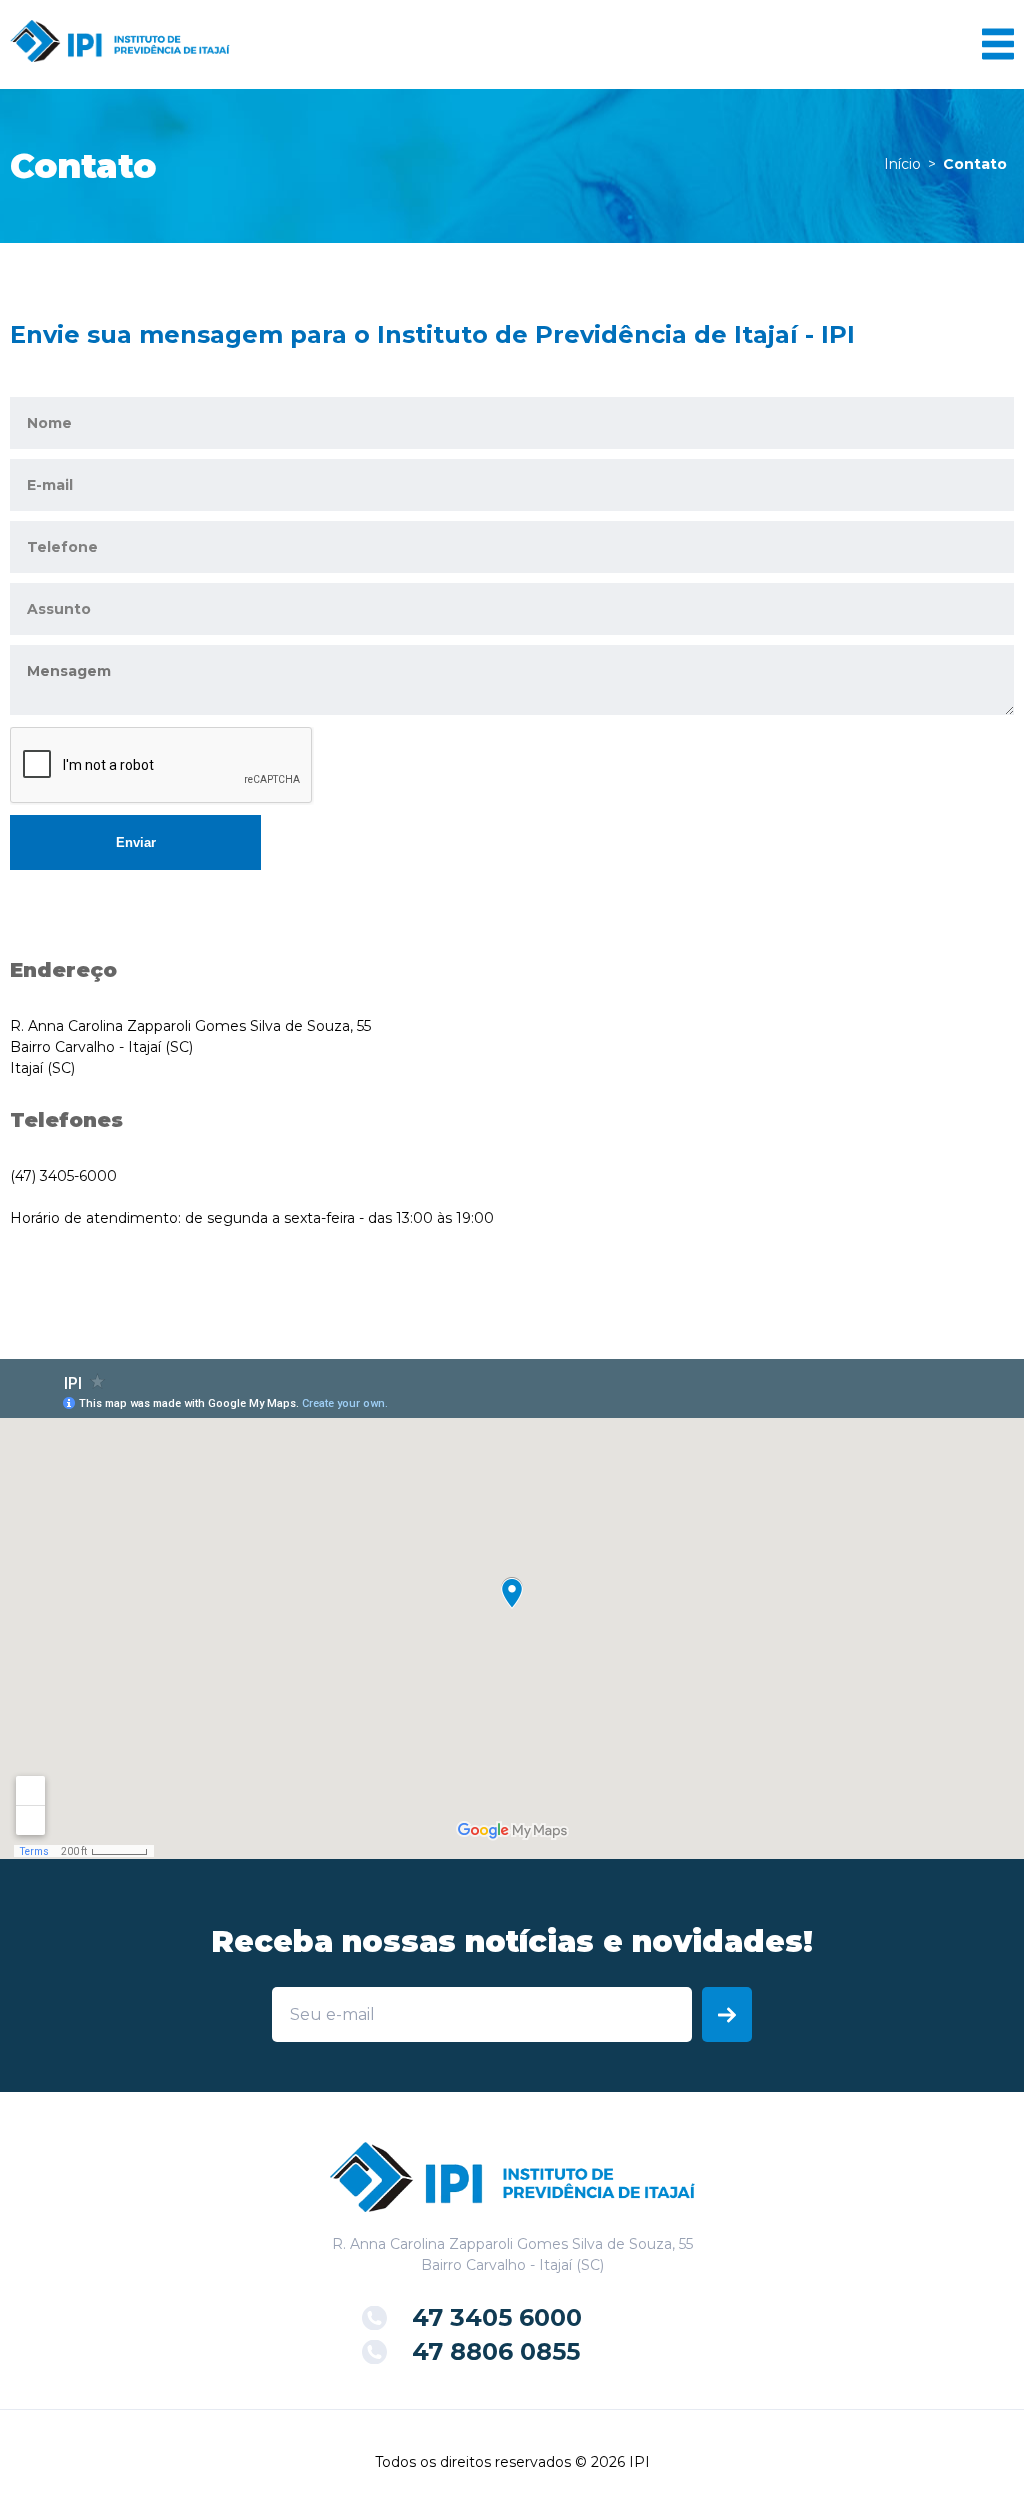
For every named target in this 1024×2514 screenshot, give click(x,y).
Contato (975, 164)
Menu (998, 44)
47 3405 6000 (497, 2317)
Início (902, 164)
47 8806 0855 (496, 2351)
